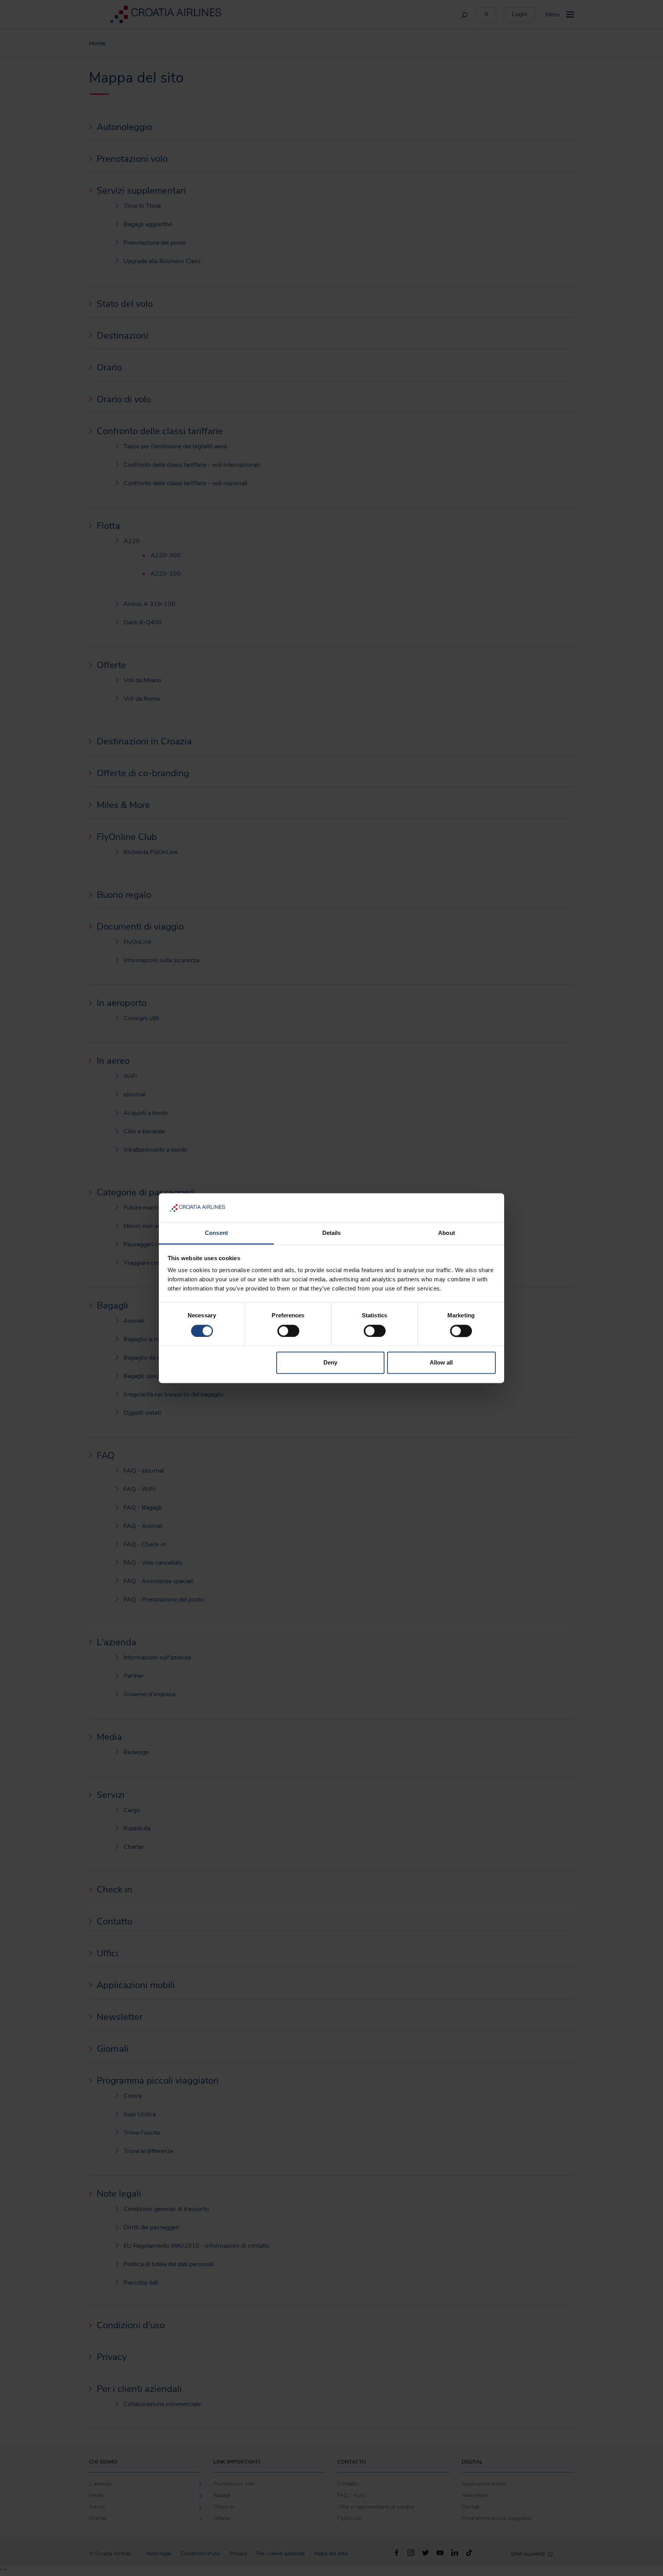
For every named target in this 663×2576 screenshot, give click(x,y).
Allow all (441, 1363)
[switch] (288, 1331)
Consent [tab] (216, 1233)
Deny (330, 1363)
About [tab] (447, 1233)
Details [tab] (332, 1233)
